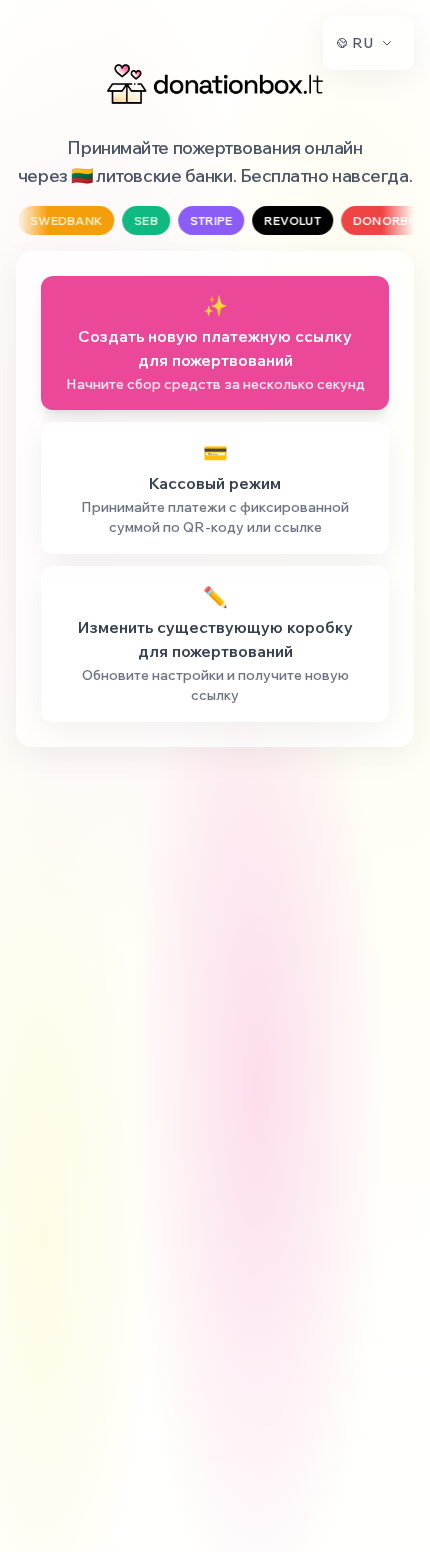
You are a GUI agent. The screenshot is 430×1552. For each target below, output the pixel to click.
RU (362, 43)
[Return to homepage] (215, 84)
